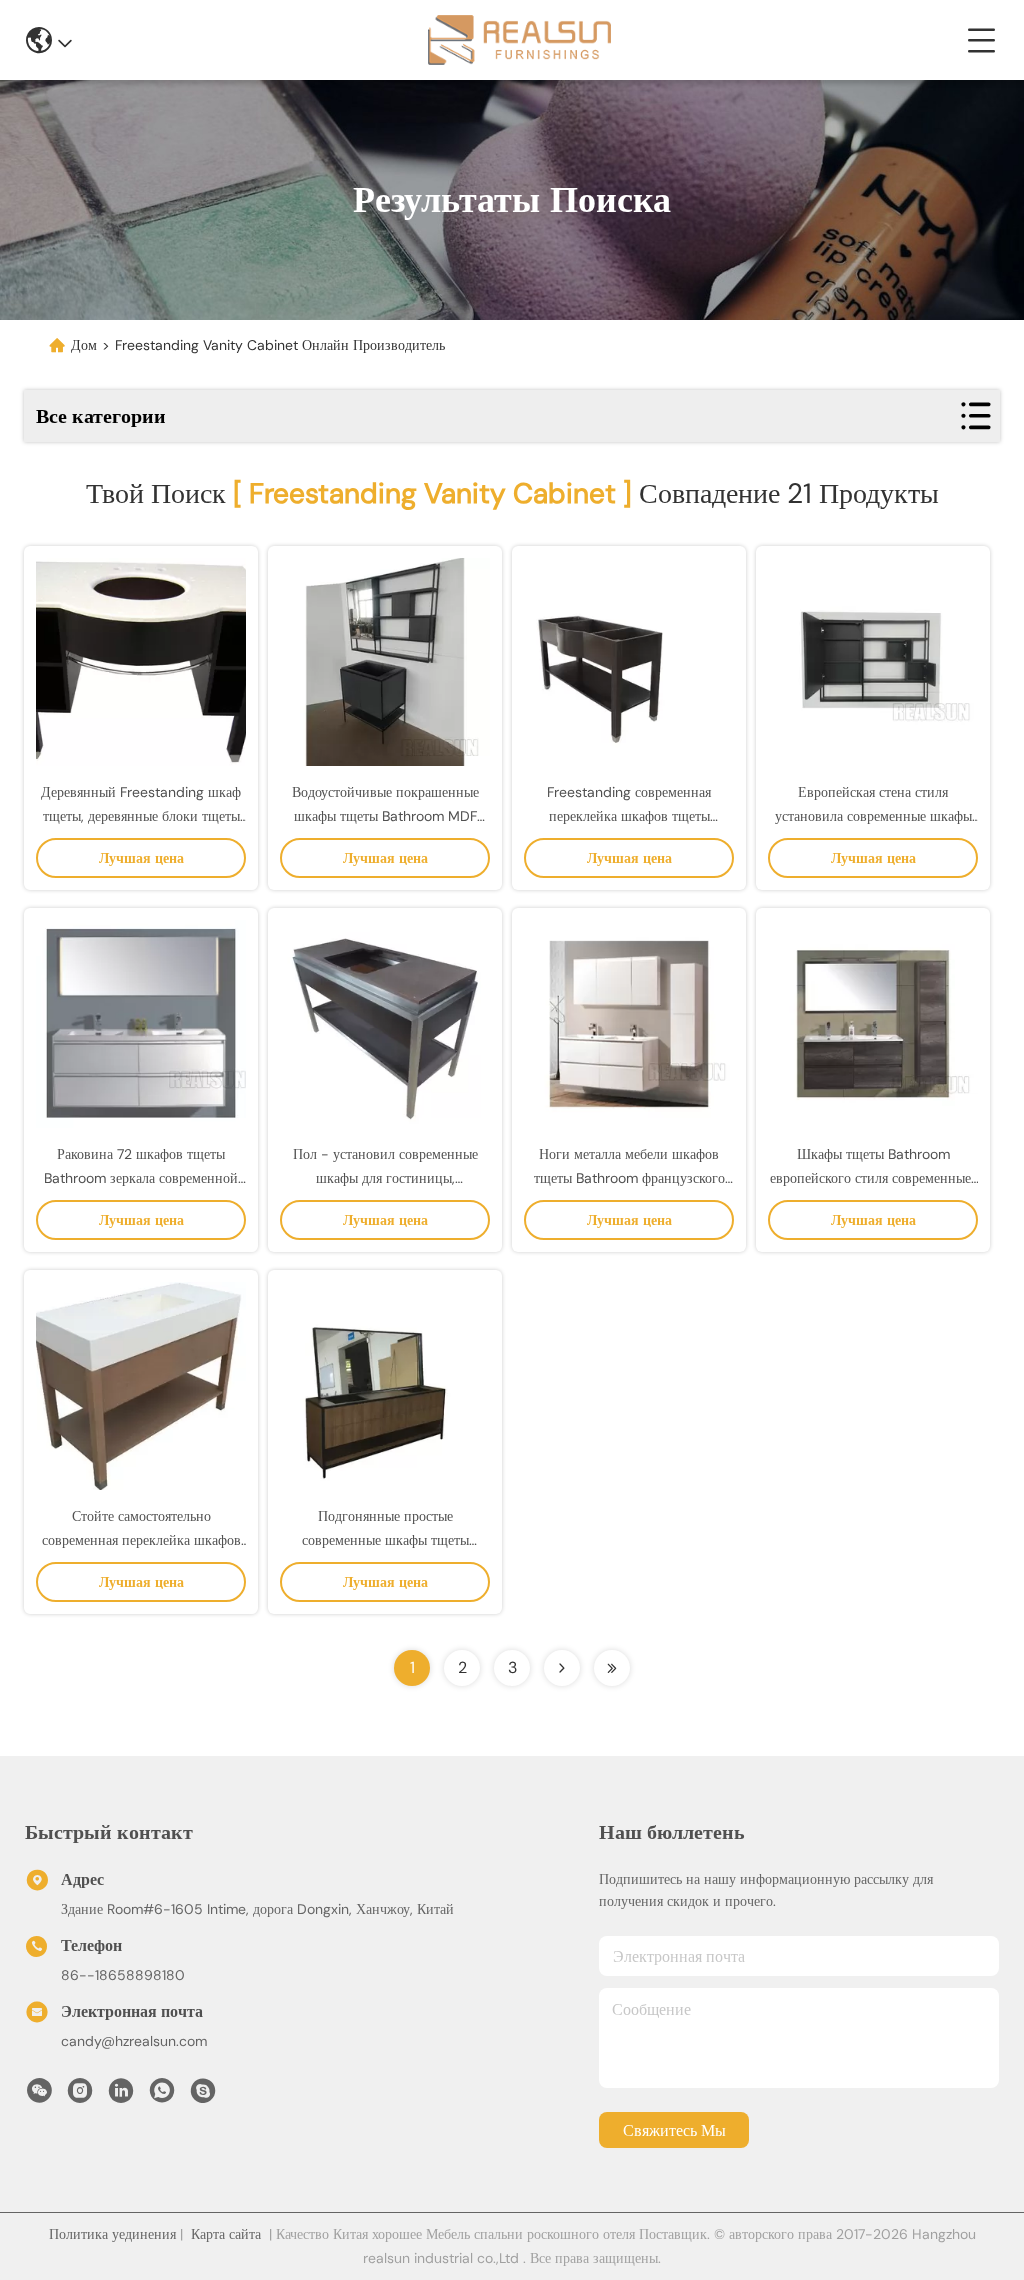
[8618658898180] (162, 2096)
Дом (84, 345)
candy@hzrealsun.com (134, 2041)
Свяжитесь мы (674, 2130)
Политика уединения (112, 2234)
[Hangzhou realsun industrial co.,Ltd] (519, 40)
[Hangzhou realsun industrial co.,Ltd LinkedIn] (121, 2096)
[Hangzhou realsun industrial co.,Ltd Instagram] (80, 2096)
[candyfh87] (203, 2096)
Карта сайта (226, 2234)
